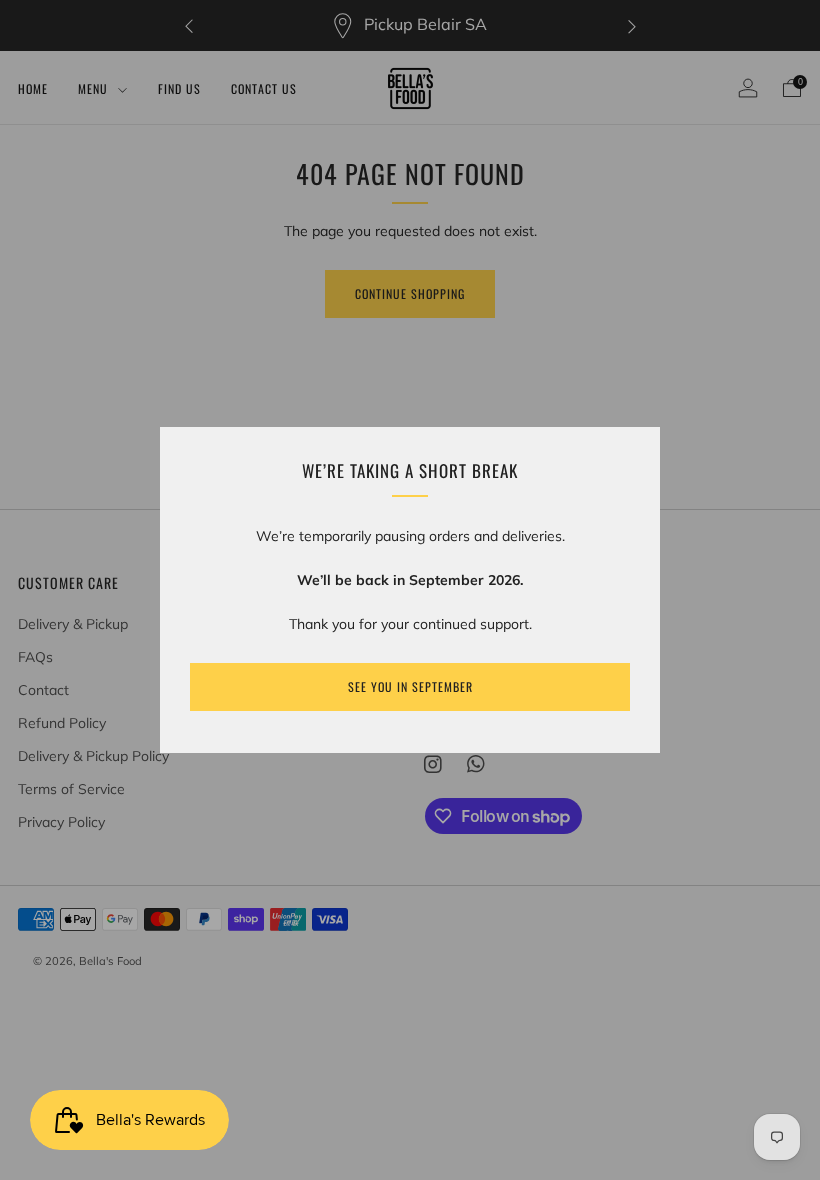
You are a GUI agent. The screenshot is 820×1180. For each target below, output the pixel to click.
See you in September (410, 686)
